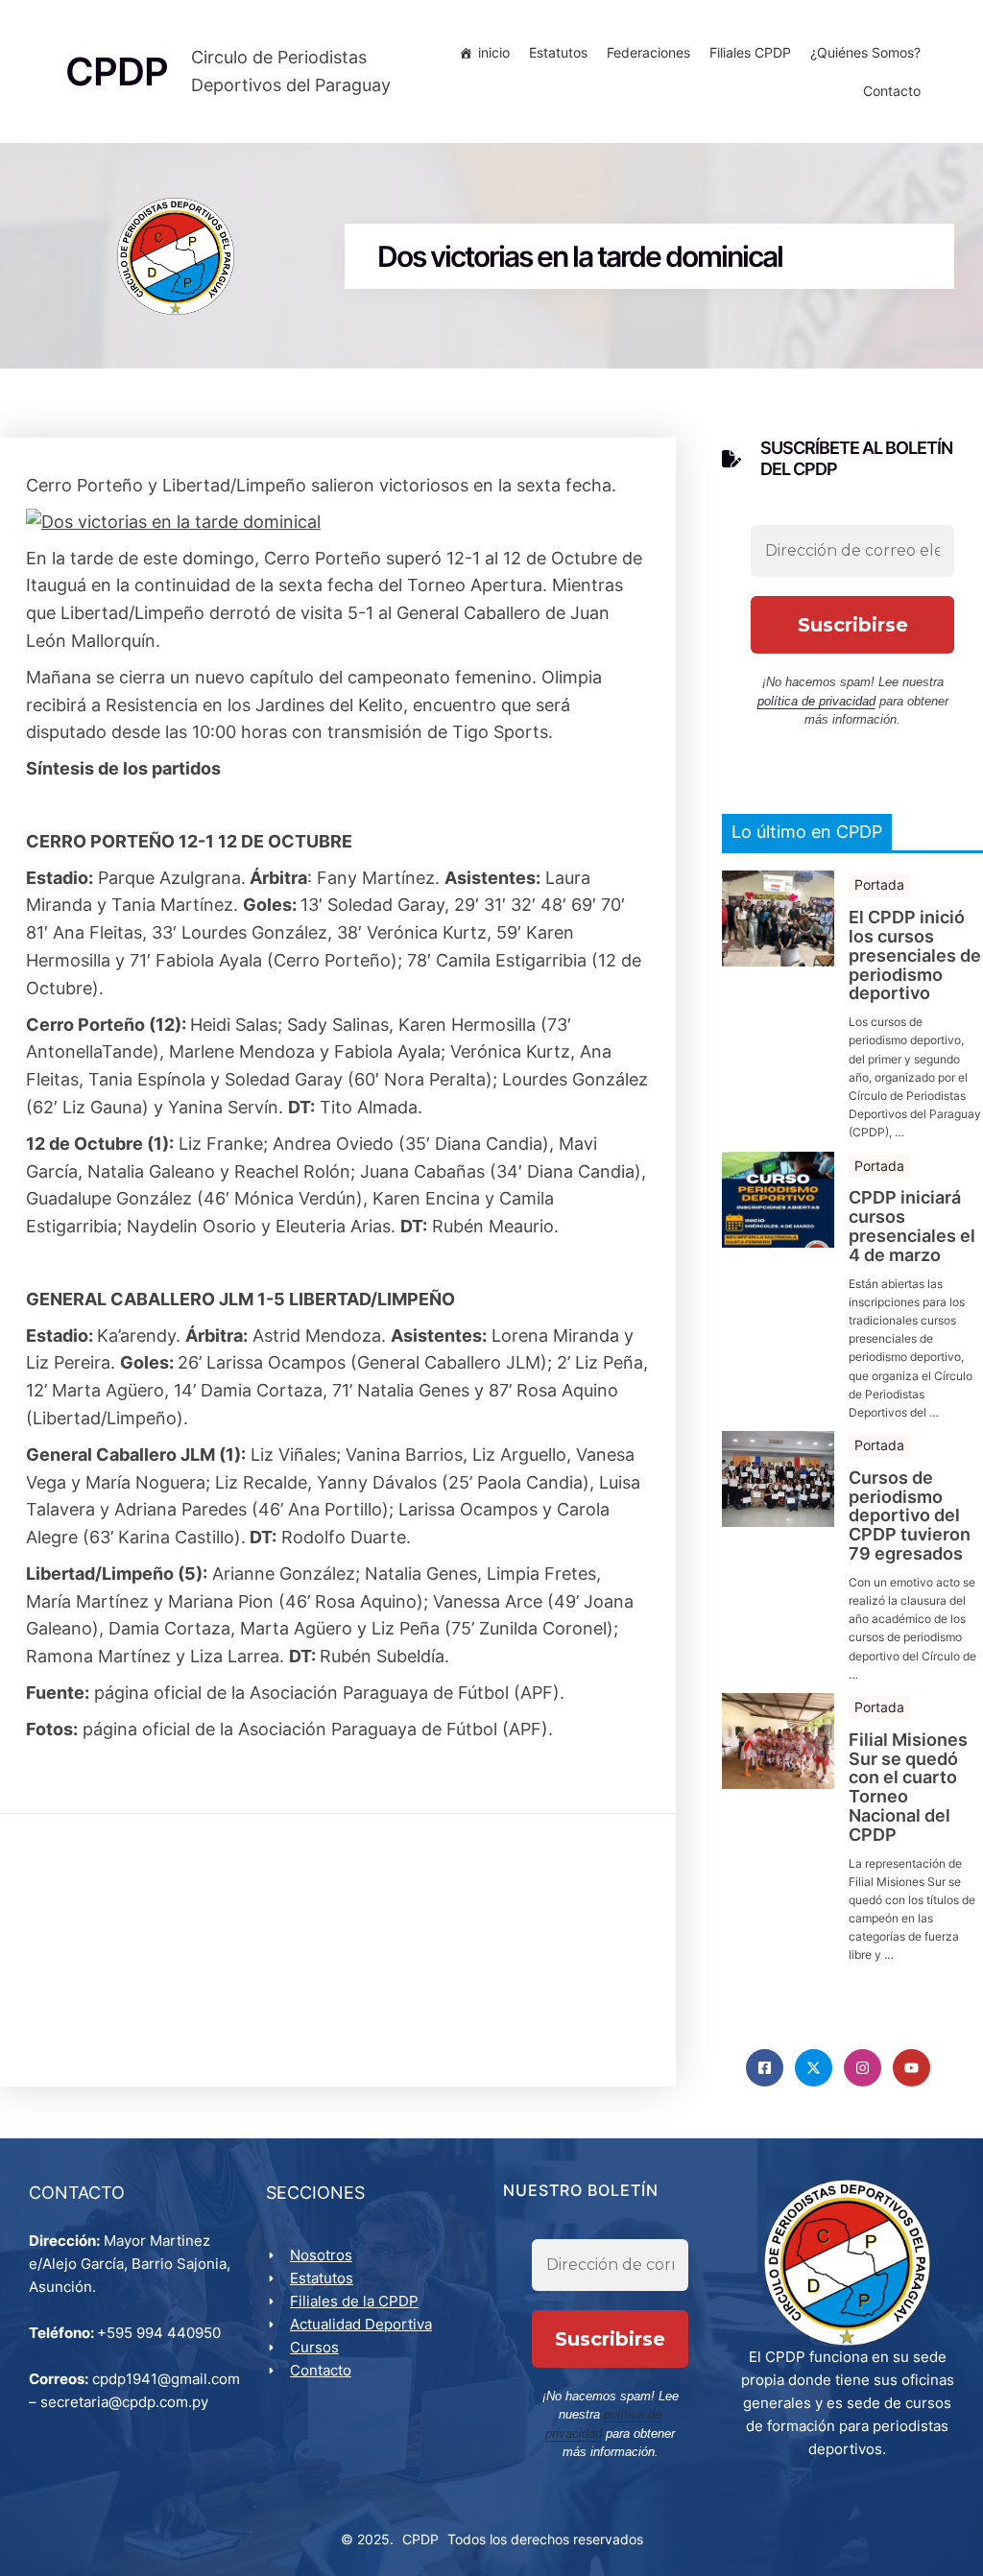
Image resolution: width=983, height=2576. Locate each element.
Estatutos (558, 52)
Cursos (314, 2347)
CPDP (420, 2539)
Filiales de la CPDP (354, 2301)
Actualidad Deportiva (361, 2324)
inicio (494, 52)
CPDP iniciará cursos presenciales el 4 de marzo (912, 1226)
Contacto (892, 91)
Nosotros (321, 2255)
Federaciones (648, 52)
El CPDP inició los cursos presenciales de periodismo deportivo (915, 955)
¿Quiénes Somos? (865, 52)
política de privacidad (816, 701)
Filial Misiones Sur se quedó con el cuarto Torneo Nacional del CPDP (908, 1788)
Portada (879, 884)
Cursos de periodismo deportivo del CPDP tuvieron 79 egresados (910, 1516)
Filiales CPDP (750, 52)
